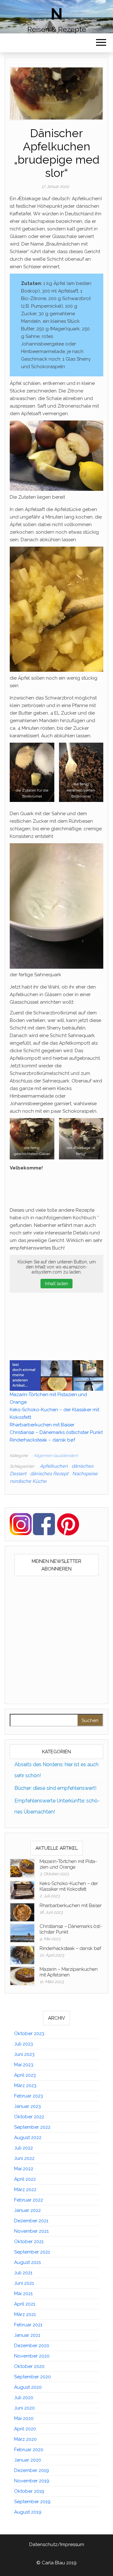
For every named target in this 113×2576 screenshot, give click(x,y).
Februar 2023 (29, 2096)
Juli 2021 (23, 2273)
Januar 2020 (28, 2460)
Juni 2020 (24, 2408)
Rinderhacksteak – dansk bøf (42, 1440)
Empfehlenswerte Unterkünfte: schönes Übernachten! (57, 1806)
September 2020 (32, 2377)
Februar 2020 (29, 2450)
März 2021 (25, 2314)
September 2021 (32, 2252)
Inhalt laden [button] (56, 1284)
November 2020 (32, 2356)
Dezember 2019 (32, 2470)
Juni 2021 (24, 2283)
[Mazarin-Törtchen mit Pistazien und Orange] (22, 1868)
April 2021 (25, 2304)
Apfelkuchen (54, 1466)
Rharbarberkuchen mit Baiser (42, 1425)
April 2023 (25, 2075)
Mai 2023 (24, 2065)
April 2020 (25, 2429)
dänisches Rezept (49, 1474)
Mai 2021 (23, 2294)
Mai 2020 (24, 2418)
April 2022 (25, 2179)
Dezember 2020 (32, 2346)
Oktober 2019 (29, 2491)
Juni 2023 (24, 2054)
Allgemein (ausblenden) (56, 1456)
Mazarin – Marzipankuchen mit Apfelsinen (69, 1972)
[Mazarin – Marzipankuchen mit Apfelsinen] (22, 1976)
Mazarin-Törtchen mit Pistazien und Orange (68, 1864)
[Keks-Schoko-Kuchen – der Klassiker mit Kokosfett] (22, 1890)
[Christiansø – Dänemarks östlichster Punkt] (22, 1933)
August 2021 (27, 2262)
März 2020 (25, 2439)
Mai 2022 (24, 2169)
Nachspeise (85, 1474)
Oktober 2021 (29, 2242)
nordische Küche (28, 1481)
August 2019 (28, 2512)
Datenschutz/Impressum (57, 2544)
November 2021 (31, 2231)
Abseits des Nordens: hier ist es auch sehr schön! (56, 1770)
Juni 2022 (24, 2158)
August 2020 (28, 2387)
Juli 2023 (24, 2044)
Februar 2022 (29, 2200)
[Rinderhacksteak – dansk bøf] (22, 1955)
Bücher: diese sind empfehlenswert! (55, 1788)
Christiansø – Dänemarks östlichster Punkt (56, 1432)
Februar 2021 (28, 2325)
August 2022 (28, 2138)
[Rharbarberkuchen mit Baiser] (22, 1912)
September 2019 (32, 2502)
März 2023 (25, 2086)
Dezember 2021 (31, 2221)
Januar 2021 (27, 2335)
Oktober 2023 (29, 2034)
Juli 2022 (24, 2148)
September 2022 (32, 2127)
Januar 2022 (27, 2210)
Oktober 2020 (29, 2366)
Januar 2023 (27, 2106)
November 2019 (32, 2481)
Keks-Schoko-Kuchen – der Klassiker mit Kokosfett (69, 1886)
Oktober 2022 (29, 2117)
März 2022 (25, 2190)
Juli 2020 (24, 2398)
